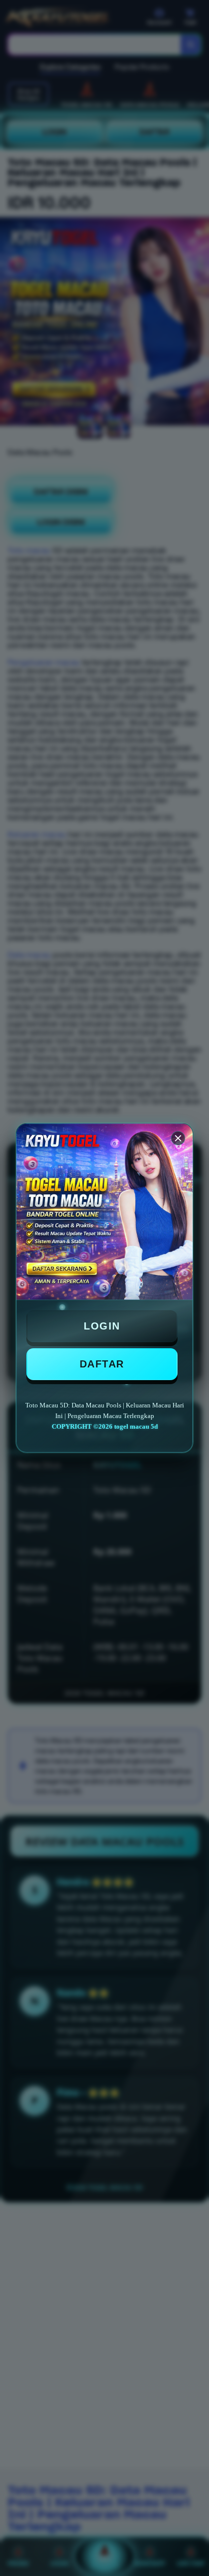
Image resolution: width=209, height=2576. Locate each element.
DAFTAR (102, 1364)
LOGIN (102, 1326)
